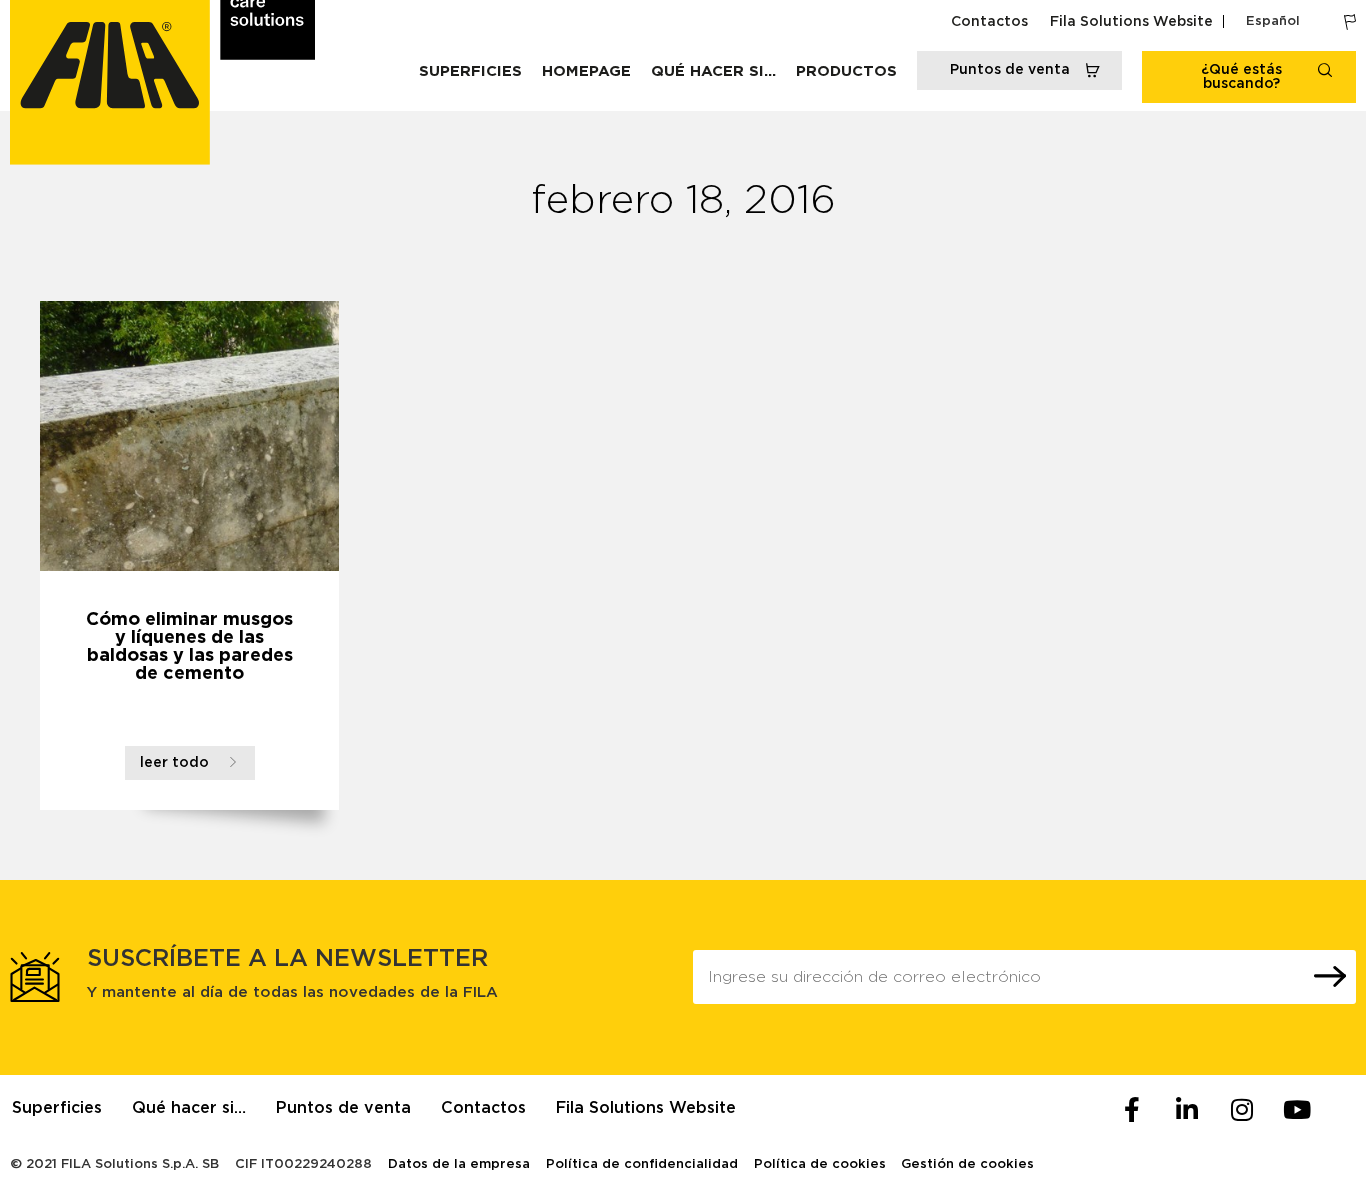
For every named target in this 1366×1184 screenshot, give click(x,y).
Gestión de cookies (967, 1164)
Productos (846, 71)
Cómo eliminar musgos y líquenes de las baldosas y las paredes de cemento (189, 647)
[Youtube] (1297, 1110)
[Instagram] (1242, 1110)
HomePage (586, 71)
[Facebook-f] (1132, 1110)
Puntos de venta (343, 1108)
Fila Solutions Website (1131, 22)
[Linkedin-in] (1187, 1110)
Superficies (470, 71)
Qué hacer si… (713, 71)
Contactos (989, 22)
